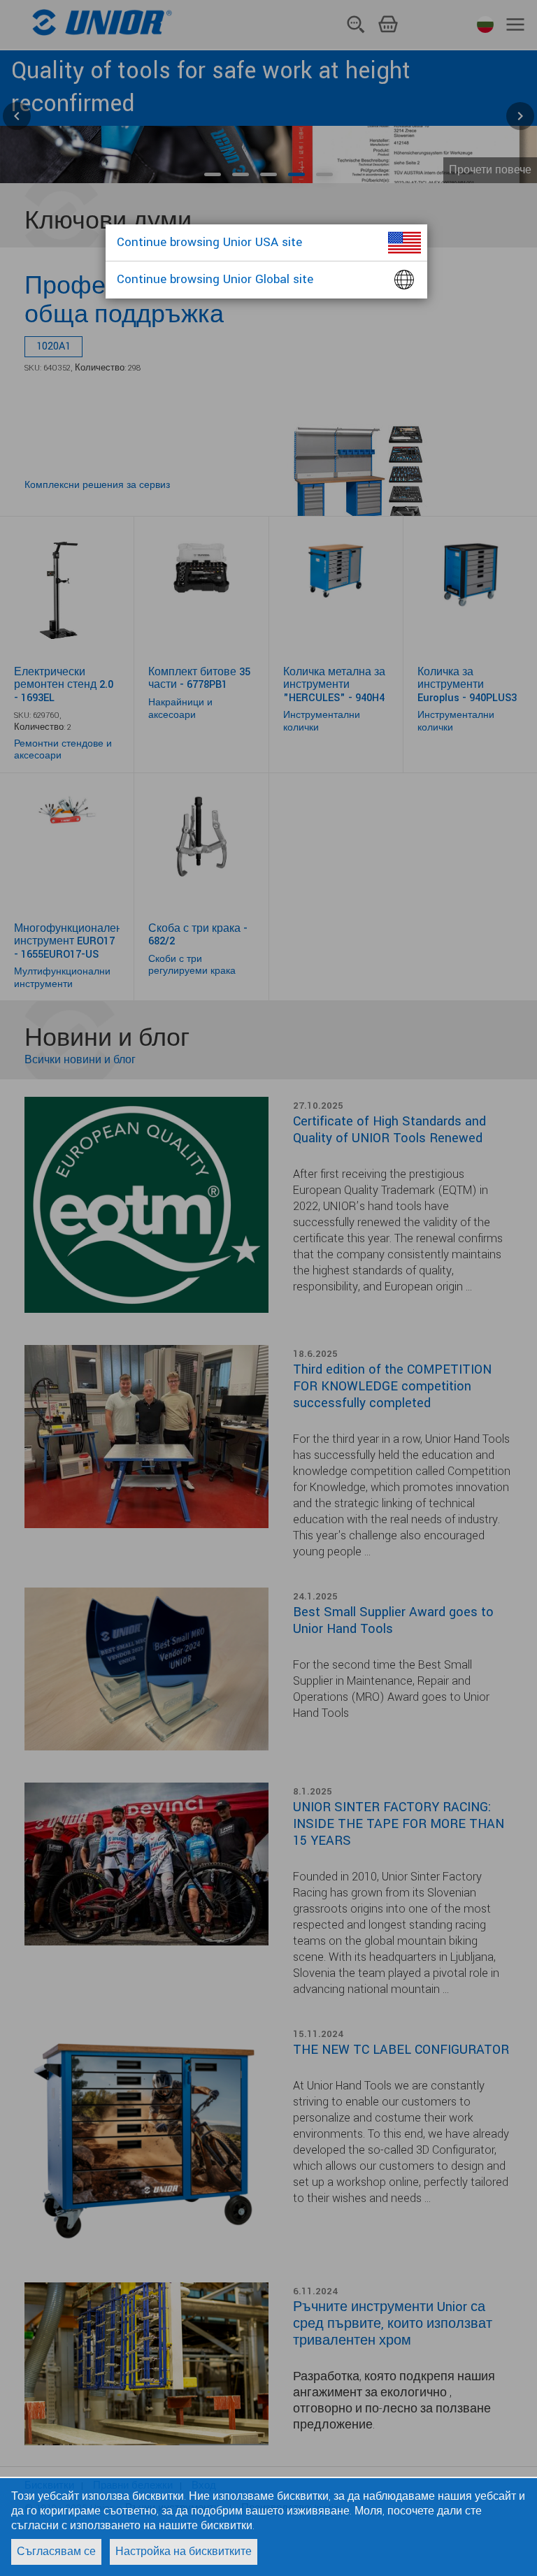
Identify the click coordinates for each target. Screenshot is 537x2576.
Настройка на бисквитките (184, 2552)
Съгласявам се (56, 2552)
